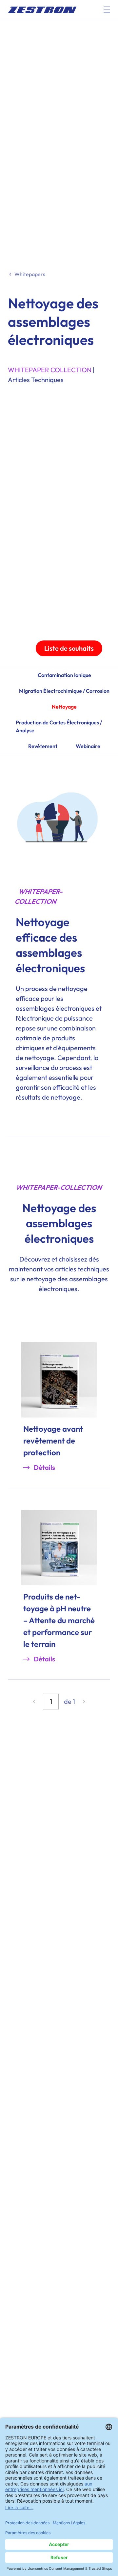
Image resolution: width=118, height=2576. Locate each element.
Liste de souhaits (69, 648)
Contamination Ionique (64, 675)
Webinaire (88, 746)
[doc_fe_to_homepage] (42, 10)
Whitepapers (30, 274)
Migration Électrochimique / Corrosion (64, 691)
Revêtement (43, 746)
